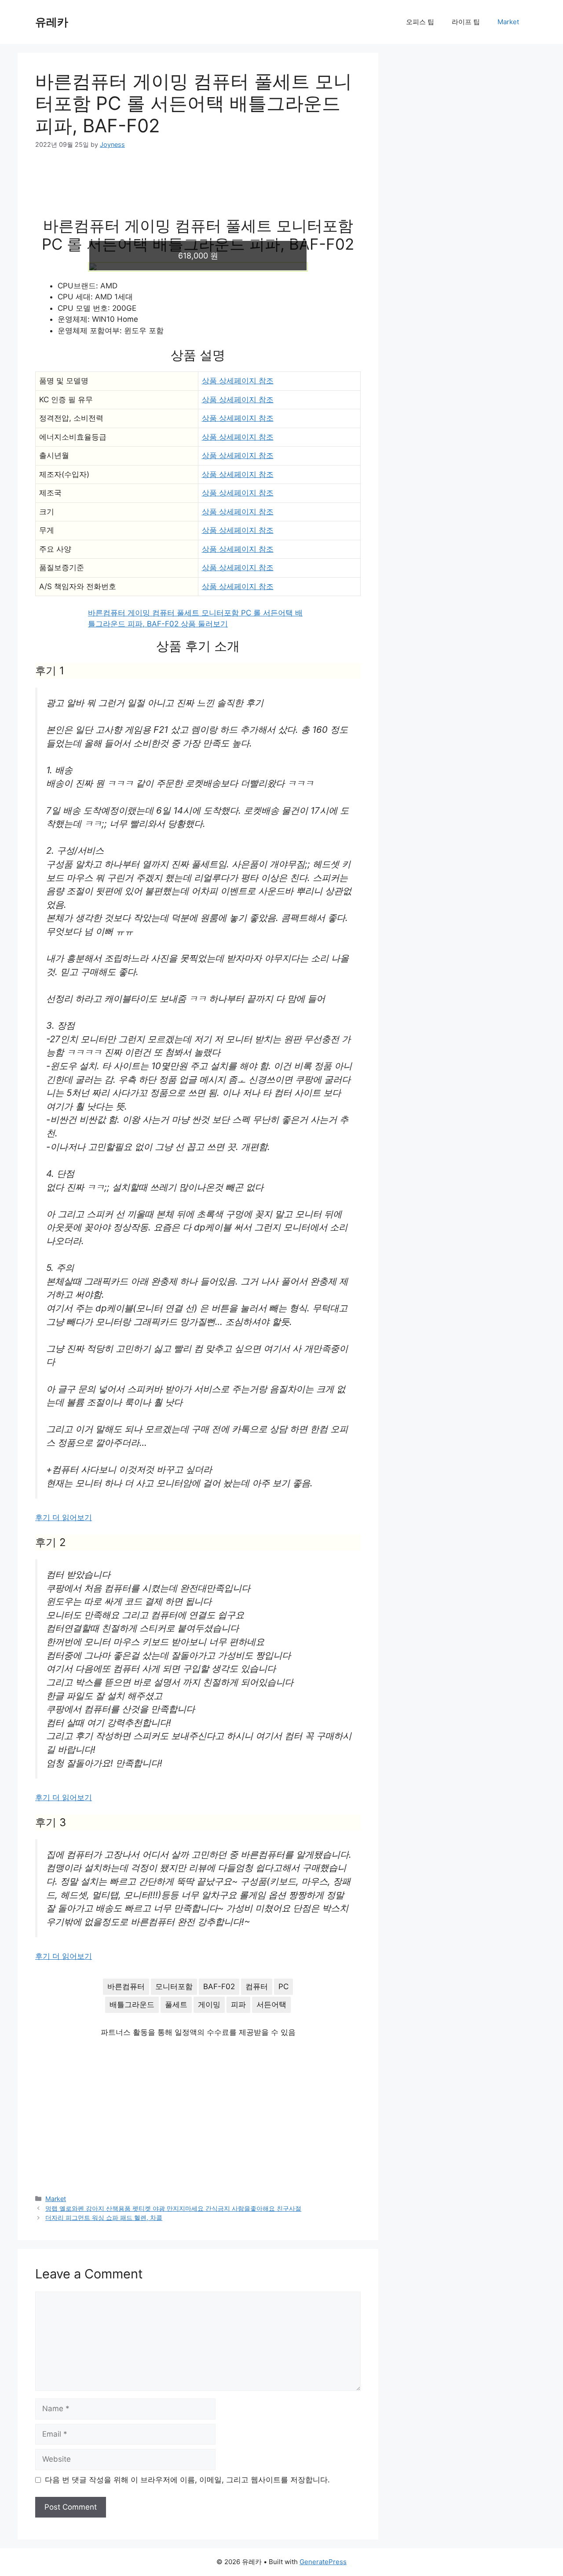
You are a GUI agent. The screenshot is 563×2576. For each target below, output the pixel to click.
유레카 (52, 22)
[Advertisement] (198, 189)
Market (508, 22)
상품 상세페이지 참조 (238, 381)
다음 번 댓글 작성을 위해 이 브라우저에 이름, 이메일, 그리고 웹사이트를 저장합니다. (187, 2480)
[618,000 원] (198, 267)
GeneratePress (323, 2562)
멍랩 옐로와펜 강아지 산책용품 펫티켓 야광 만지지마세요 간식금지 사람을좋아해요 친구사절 (173, 2208)
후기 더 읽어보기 (64, 1517)
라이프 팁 (466, 22)
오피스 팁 (420, 22)
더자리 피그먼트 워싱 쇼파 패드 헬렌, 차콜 (104, 2218)
